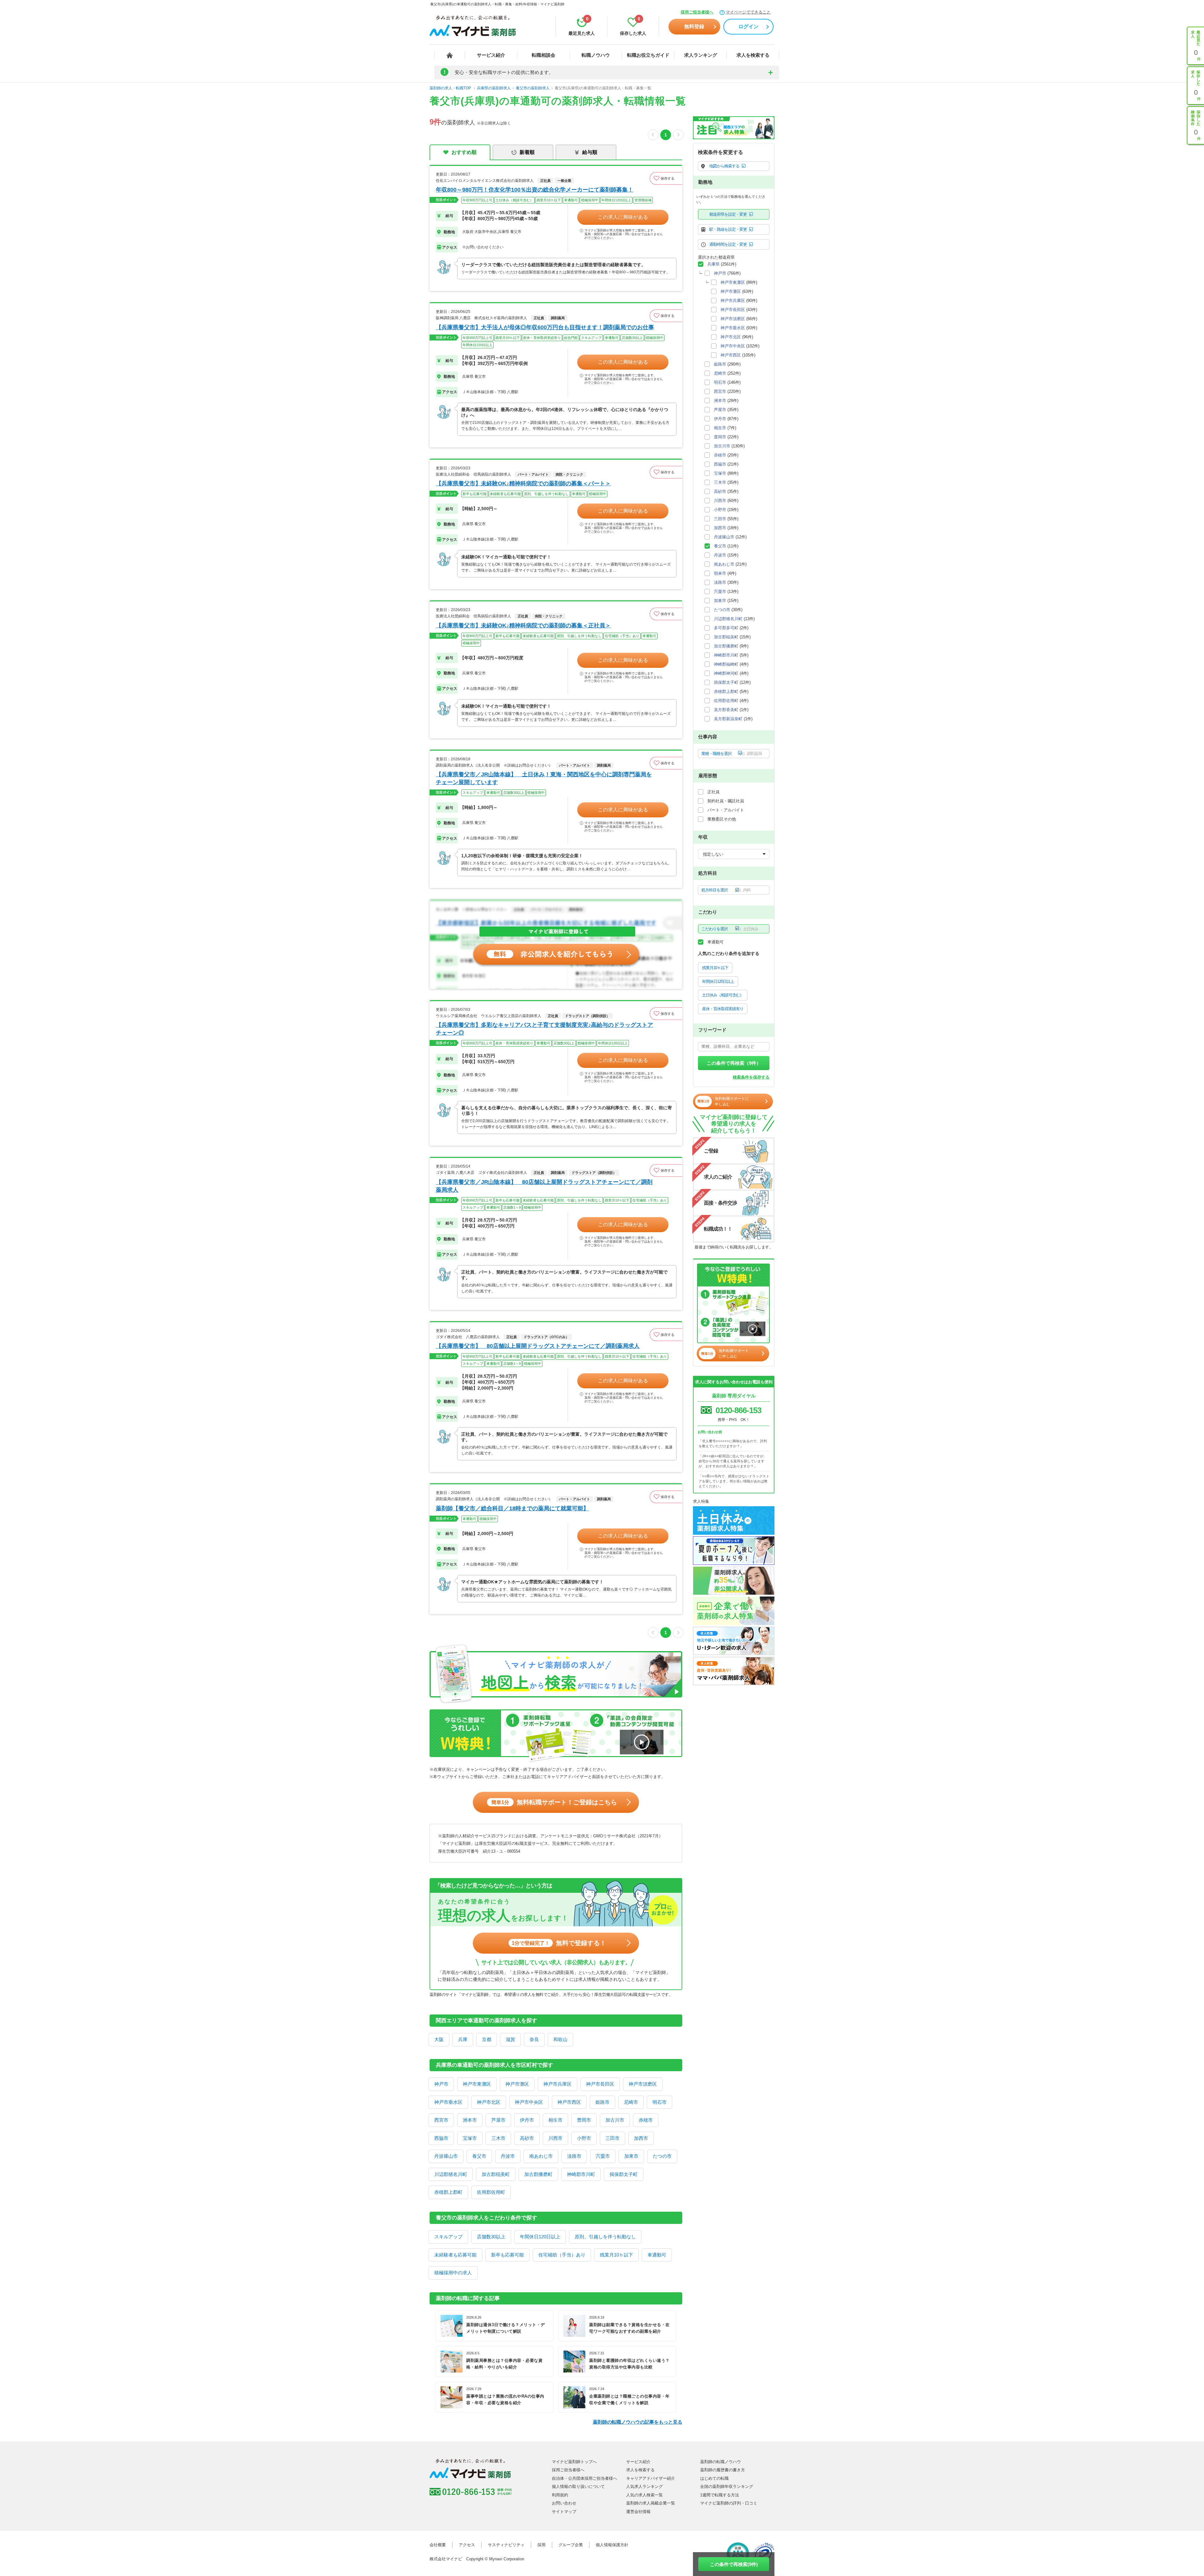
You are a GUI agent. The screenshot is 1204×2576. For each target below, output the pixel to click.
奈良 (534, 2039)
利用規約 (560, 2495)
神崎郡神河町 (726, 673)
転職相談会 (544, 55)
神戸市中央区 (529, 2102)
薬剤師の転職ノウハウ (721, 2462)
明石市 (660, 2102)
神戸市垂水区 (448, 2102)
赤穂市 (646, 2120)
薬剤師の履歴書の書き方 (723, 2470)
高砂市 (527, 2138)
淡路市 (574, 2156)
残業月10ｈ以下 (616, 2255)
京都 (487, 2039)
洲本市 (470, 2120)
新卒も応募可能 (507, 2255)
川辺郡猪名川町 (451, 2174)
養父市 (479, 2156)
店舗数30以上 (491, 2237)
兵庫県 (713, 264)
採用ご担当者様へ (697, 12)
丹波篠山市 (446, 2156)
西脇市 (441, 2138)
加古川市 (615, 2120)
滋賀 (510, 2039)
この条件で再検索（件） (734, 1063)
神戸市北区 (489, 2102)
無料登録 (694, 26)
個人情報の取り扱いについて (578, 2486)
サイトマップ (564, 2512)
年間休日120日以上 (540, 2237)
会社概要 (438, 2545)
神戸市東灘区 (477, 2084)
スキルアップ (448, 2237)
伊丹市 (527, 2120)
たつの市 (662, 2156)
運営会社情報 (638, 2512)
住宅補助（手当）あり (562, 2255)
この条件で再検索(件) (734, 2564)
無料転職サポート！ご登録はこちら (554, 1802)
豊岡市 (584, 2120)
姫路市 (602, 2102)
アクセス (467, 2545)
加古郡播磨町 (538, 2174)
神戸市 (441, 2084)
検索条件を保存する (751, 1077)
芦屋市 (498, 2120)
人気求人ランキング (644, 2486)
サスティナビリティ (506, 2545)
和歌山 (560, 2039)
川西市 (555, 2138)
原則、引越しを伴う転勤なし (605, 2237)
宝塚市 (470, 2138)
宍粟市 (603, 2156)
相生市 (555, 2120)
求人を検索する (753, 55)
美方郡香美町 (726, 710)
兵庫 (463, 2039)
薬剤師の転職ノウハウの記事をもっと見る (638, 2422)
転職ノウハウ (596, 55)
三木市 (498, 2138)
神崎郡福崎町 (726, 664)
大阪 (439, 2039)
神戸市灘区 (517, 2084)
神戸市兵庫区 (557, 2084)
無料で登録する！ (559, 1943)
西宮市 (441, 2120)
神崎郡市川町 (581, 2174)
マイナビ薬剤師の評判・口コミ (729, 2503)
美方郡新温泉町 (728, 719)
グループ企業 (571, 2545)
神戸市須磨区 (643, 2084)
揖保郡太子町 (624, 2174)
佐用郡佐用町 (491, 2192)
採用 (541, 2545)
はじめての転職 (714, 2478)
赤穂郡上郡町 (448, 2192)
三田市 (613, 2138)
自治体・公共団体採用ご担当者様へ (584, 2478)
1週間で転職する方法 (720, 2495)
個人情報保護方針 (612, 2545)
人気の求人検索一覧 (644, 2495)
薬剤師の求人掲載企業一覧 (651, 2503)
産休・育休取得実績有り (723, 1009)
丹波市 (508, 2156)
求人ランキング (701, 55)
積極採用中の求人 (453, 2273)
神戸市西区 (569, 2102)
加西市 (641, 2138)
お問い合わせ (564, 2503)
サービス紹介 (491, 55)
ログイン (748, 26)
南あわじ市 (541, 2156)
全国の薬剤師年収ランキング (727, 2486)
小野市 (584, 2138)
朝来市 (720, 573)
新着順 (527, 152)
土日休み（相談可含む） (723, 995)
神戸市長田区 (600, 2084)
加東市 (631, 2156)
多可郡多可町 (726, 628)
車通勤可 (657, 2255)
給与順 (590, 152)
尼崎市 (631, 2102)
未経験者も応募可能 (455, 2255)
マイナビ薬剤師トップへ (574, 2462)
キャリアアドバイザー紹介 (651, 2478)
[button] (666, 178)
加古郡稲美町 (496, 2174)
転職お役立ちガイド (648, 55)
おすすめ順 (464, 152)
